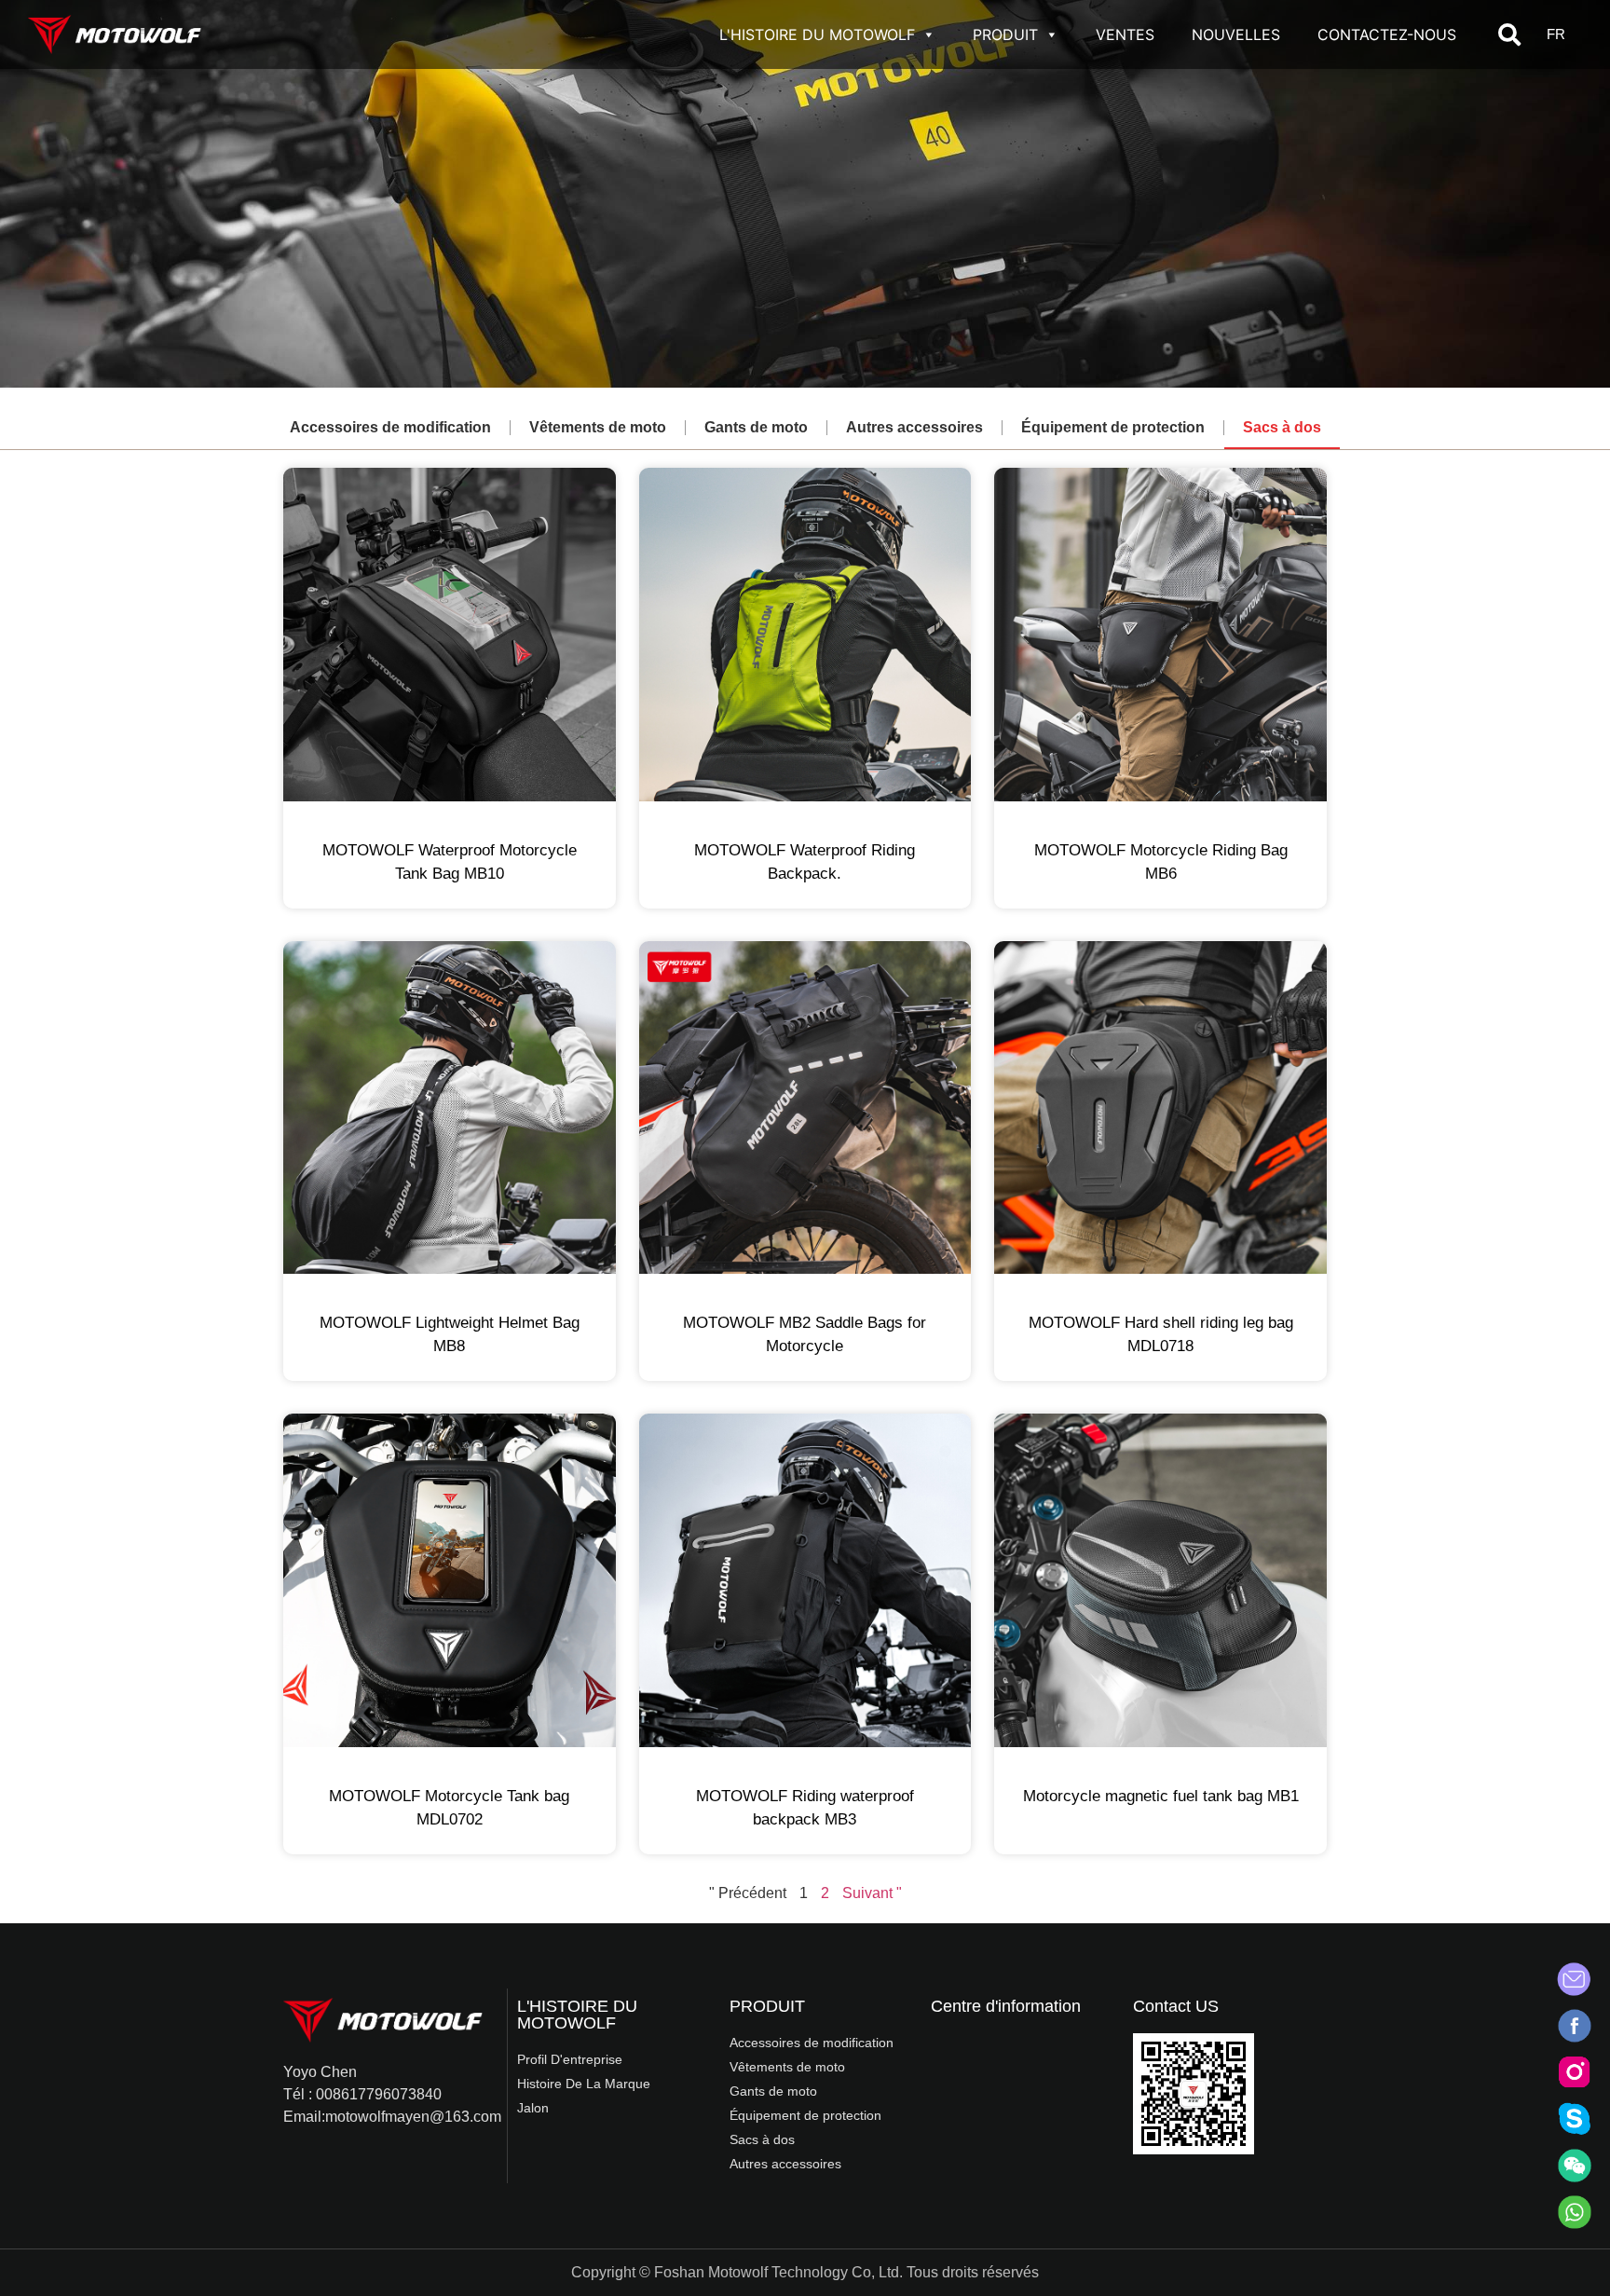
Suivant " (872, 1893)
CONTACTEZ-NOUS (1387, 34)
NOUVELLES (1236, 34)
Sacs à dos (1282, 427)
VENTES (1125, 34)
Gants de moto (756, 427)
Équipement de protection (1113, 427)
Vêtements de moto (598, 427)
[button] (1509, 34)
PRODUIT (1005, 34)
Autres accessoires (914, 427)
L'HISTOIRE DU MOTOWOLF (817, 34)
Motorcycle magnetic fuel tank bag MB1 (1161, 1796)
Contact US (1176, 2006)
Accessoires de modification (390, 427)
